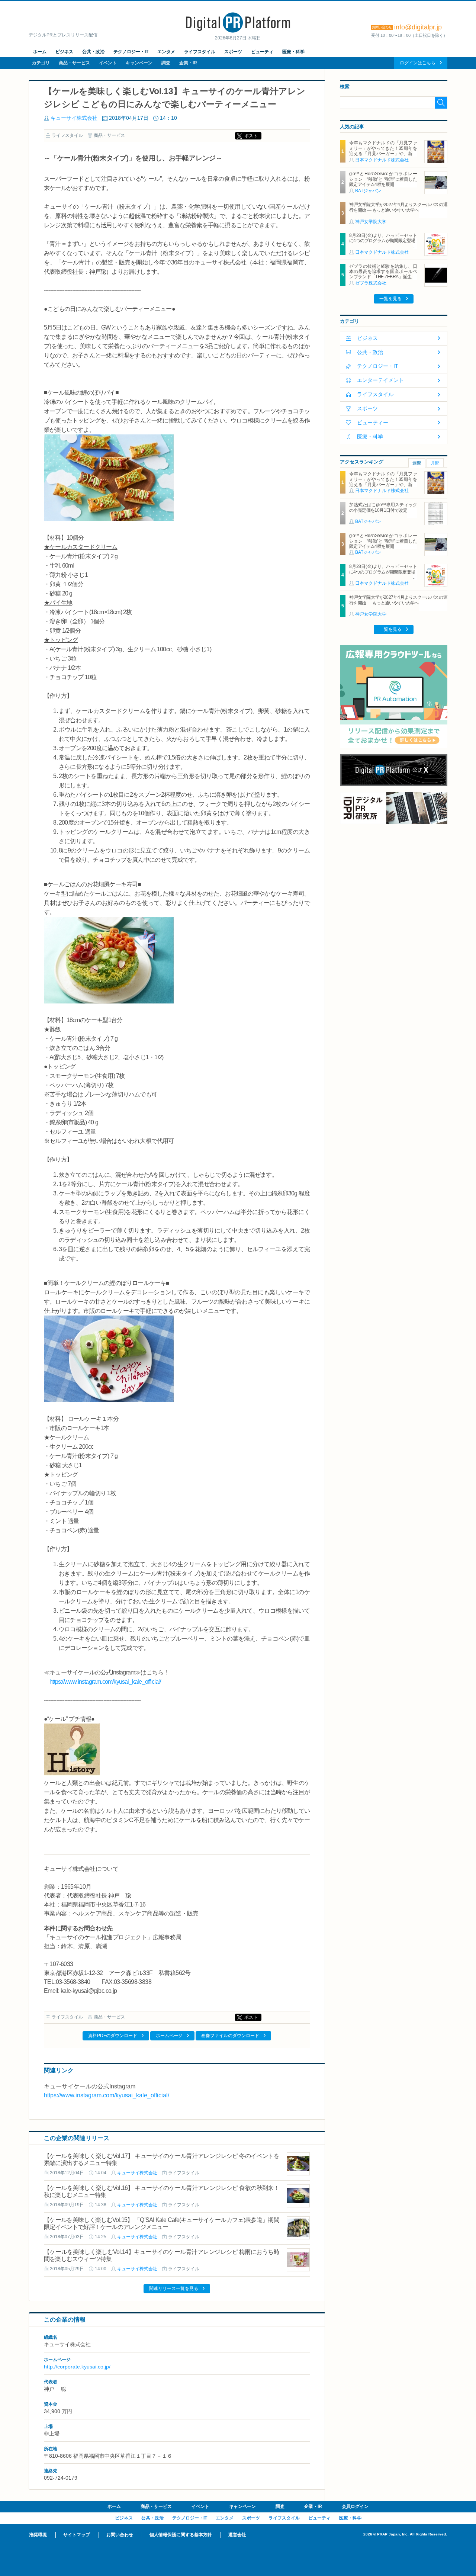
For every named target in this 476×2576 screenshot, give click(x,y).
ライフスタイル (200, 52)
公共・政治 (93, 52)
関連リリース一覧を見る (174, 2288)
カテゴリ (41, 63)
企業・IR (188, 63)
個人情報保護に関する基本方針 (181, 2535)
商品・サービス (74, 63)
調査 (166, 63)
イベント (108, 63)
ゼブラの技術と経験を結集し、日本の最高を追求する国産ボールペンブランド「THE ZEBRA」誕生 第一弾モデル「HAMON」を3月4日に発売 (383, 277)
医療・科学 (293, 52)
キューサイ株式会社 (74, 118)
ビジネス (64, 52)
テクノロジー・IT (131, 52)
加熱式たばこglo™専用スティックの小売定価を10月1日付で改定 (383, 507)
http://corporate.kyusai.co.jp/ (77, 2367)
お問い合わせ (120, 2535)
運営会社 (237, 2535)
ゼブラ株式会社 (371, 283)
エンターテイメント (380, 380)
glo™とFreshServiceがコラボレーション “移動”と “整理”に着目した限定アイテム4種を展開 (383, 179)
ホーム (40, 52)
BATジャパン (368, 191)
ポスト (251, 136)
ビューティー (373, 423)
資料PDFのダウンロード (113, 2036)
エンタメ (166, 52)
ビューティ (262, 52)
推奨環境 (38, 2535)
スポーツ (233, 52)
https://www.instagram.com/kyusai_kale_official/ (105, 1682)
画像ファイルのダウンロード (230, 2036)
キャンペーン (139, 63)
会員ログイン (355, 2506)
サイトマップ (77, 2535)
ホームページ (169, 2036)
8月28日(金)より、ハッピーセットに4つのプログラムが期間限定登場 (383, 238)
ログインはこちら (418, 63)
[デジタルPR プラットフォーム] (238, 31)
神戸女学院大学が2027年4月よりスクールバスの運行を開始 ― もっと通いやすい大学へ (398, 207)
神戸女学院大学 (371, 222)
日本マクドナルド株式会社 (382, 160)
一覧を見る (390, 299)
